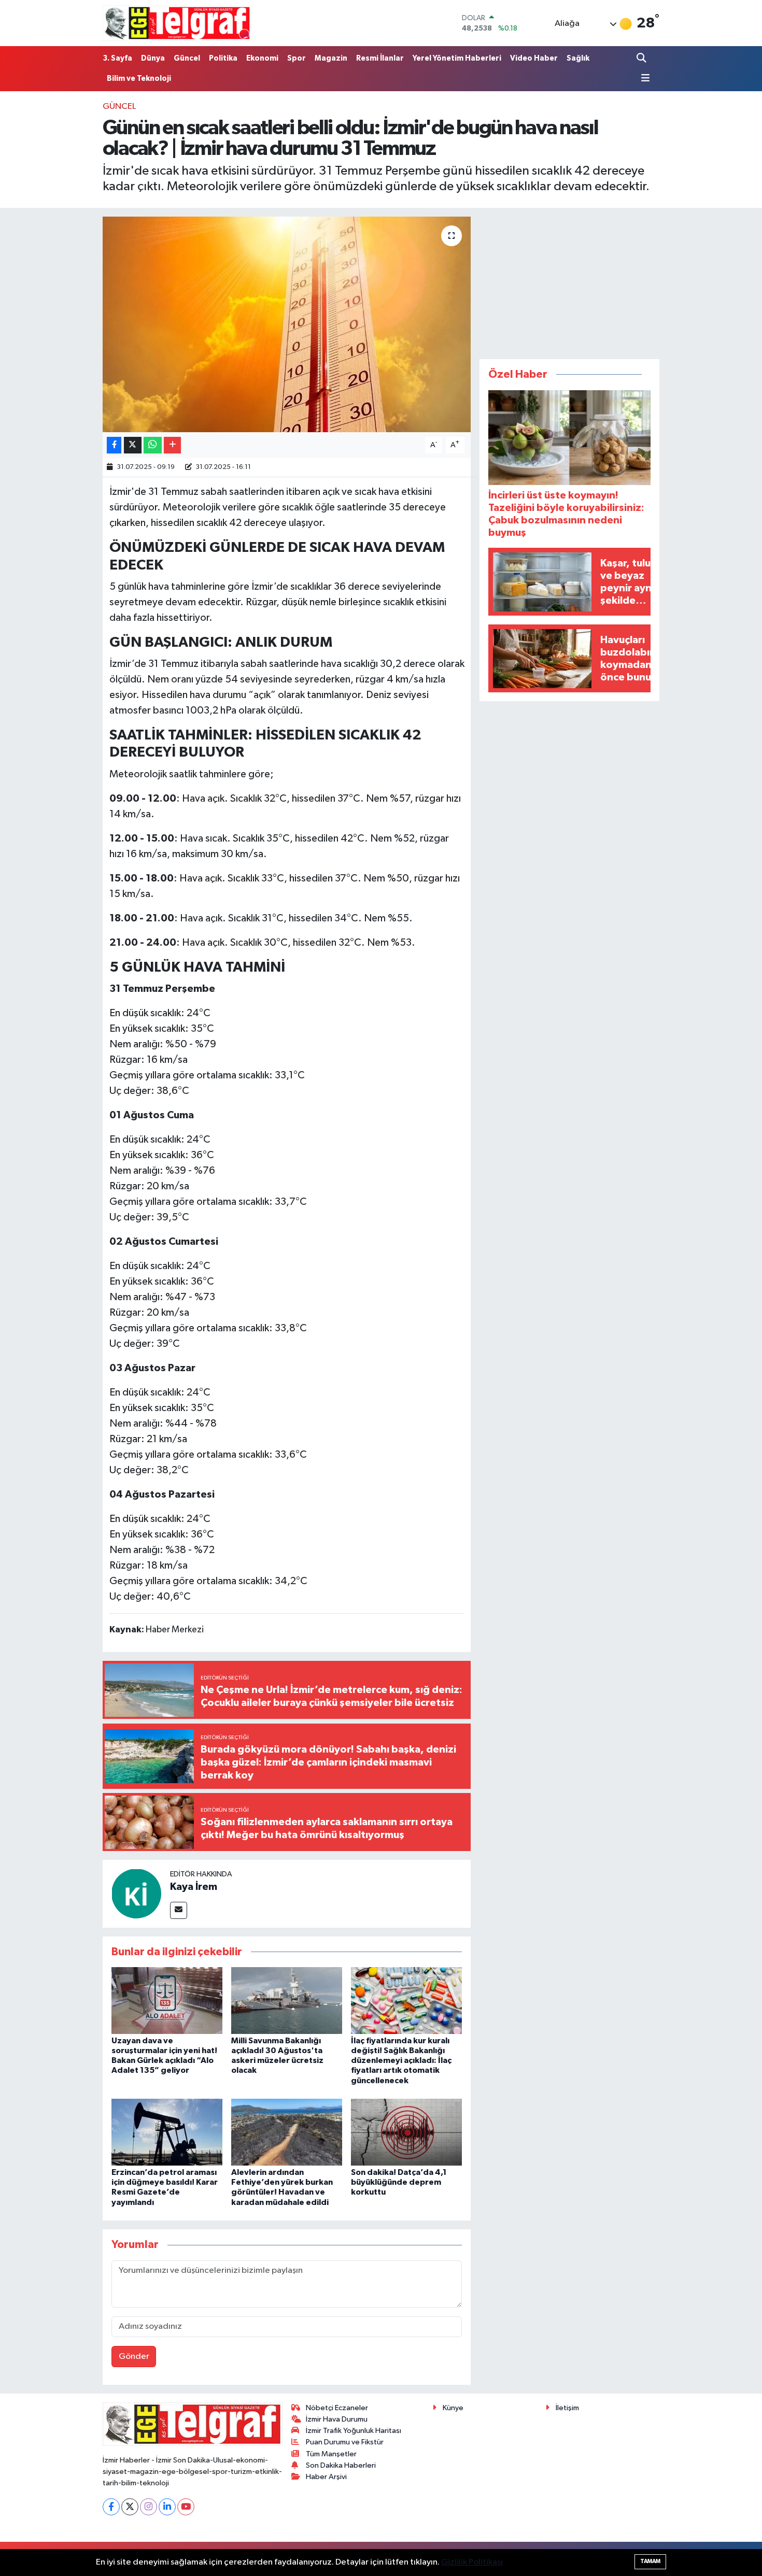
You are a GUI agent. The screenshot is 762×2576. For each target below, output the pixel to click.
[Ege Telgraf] (177, 23)
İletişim (567, 2408)
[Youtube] (186, 2507)
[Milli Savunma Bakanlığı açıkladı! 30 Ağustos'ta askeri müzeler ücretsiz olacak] (287, 2000)
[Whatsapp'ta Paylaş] (153, 445)
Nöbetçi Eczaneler (337, 2408)
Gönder (134, 2357)
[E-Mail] (179, 1910)
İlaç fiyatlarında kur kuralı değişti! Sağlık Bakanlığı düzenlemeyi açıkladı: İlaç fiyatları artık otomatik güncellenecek (401, 2061)
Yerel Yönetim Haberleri (457, 58)
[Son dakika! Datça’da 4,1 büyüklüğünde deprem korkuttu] (406, 2132)
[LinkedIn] (167, 2507)
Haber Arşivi (326, 2477)
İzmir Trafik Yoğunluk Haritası (354, 2431)
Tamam (650, 2561)
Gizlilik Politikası (472, 2562)
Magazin (331, 58)
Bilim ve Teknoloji (139, 79)
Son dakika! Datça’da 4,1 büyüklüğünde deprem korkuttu (399, 2182)
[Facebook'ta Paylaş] (114, 445)
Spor (297, 58)
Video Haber (534, 58)
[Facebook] (111, 2507)
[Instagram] (149, 2507)
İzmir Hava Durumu (337, 2419)
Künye (453, 2408)
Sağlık (578, 58)
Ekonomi (262, 58)
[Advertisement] (570, 281)
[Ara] (642, 58)
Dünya (153, 58)
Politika (223, 58)
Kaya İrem (194, 1887)
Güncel (187, 58)
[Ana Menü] (643, 79)
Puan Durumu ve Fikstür (345, 2442)
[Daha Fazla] (172, 445)
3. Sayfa (117, 58)
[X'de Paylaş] (133, 445)
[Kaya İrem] (136, 1893)
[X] (130, 2507)
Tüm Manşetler (331, 2454)
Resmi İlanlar (380, 58)
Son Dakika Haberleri (341, 2465)
